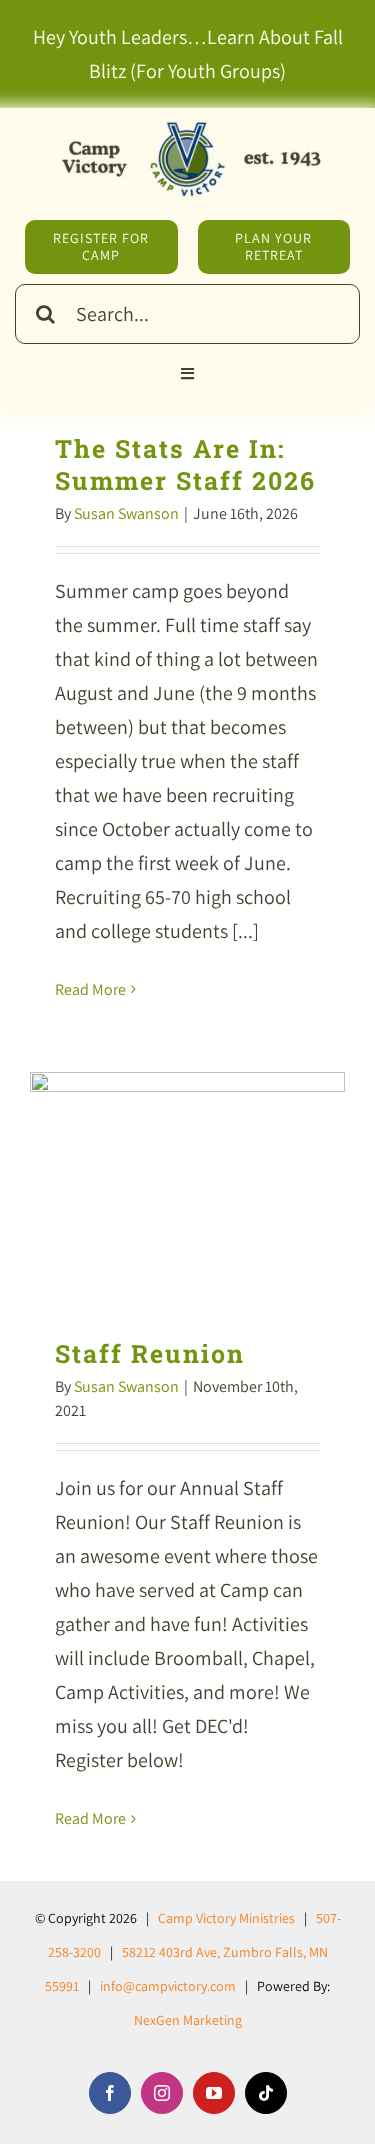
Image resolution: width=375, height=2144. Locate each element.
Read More (90, 989)
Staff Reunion (187, 1190)
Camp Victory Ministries (226, 1918)
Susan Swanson (126, 513)
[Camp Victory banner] (188, 128)
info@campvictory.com (168, 1986)
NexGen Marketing (188, 2020)
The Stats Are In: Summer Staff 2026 (185, 464)
